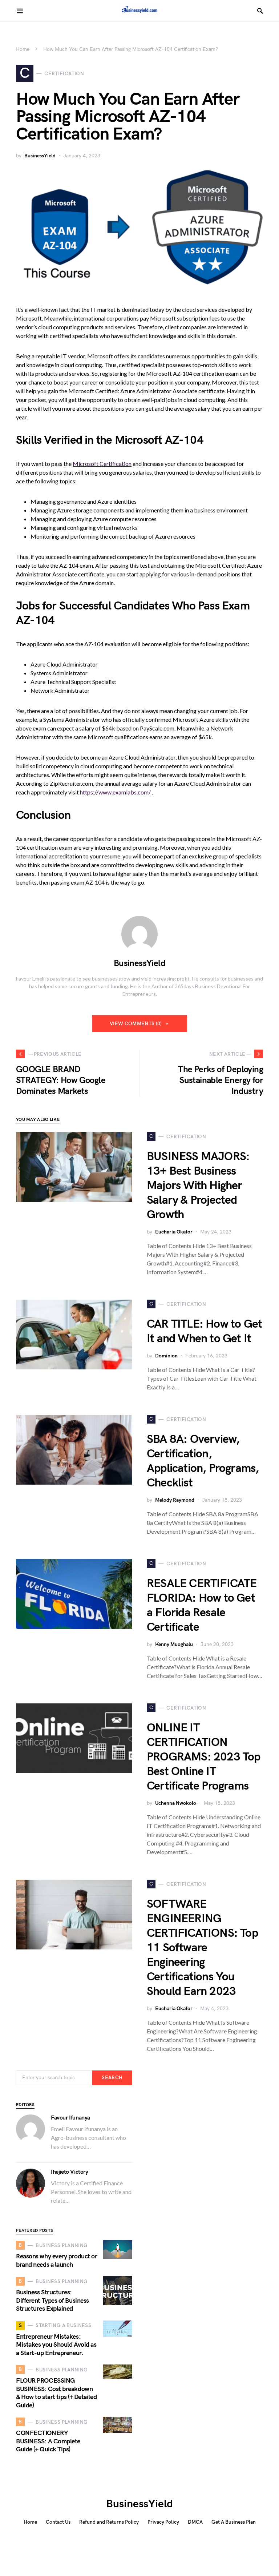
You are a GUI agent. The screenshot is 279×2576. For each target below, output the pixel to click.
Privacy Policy (163, 2522)
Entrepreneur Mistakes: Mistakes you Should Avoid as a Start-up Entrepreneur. (56, 2345)
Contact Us (58, 2522)
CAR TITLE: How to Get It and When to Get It (204, 1331)
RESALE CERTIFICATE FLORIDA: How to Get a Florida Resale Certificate (202, 1605)
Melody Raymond (175, 1500)
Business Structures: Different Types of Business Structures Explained (52, 2301)
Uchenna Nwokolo (176, 1803)
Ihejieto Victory (70, 2172)
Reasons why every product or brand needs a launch (56, 2261)
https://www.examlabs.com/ (115, 792)
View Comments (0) (136, 1024)
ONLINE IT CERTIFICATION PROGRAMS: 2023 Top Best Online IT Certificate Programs (204, 1757)
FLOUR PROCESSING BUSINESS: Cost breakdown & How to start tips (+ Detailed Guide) (56, 2393)
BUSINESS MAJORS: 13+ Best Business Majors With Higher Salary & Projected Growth (198, 1186)
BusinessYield (40, 156)
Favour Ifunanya (70, 2118)
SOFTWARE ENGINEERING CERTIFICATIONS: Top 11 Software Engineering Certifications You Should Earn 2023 (202, 1948)
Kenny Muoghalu (174, 1644)
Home (23, 49)
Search (112, 2078)
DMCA (195, 2522)
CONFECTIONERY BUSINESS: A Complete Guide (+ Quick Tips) (48, 2441)
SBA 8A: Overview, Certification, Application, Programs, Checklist (203, 1461)
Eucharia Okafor (174, 1232)
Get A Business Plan (234, 2522)
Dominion (166, 1356)
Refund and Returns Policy (109, 2522)
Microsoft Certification (102, 464)
